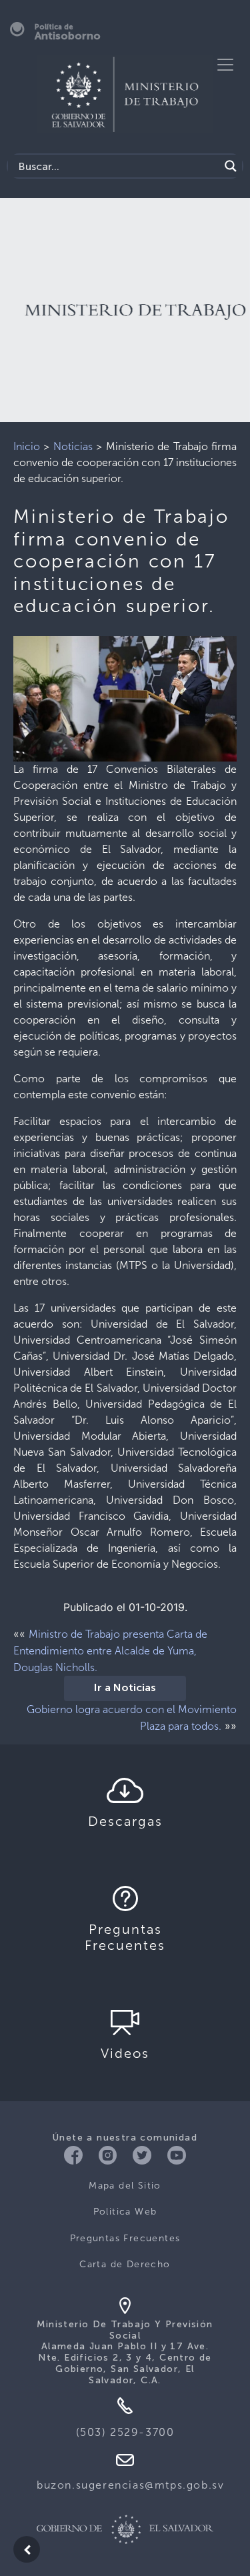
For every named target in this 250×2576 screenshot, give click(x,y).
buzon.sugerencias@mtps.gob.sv (130, 2485)
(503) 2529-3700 (125, 2432)
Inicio (27, 446)
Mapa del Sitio (125, 2186)
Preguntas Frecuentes (125, 2238)
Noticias (73, 446)
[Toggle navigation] (225, 65)
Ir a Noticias (125, 1688)
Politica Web (125, 2212)
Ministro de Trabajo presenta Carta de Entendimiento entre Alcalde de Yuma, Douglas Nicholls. (110, 1651)
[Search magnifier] (231, 166)
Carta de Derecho (125, 2264)
